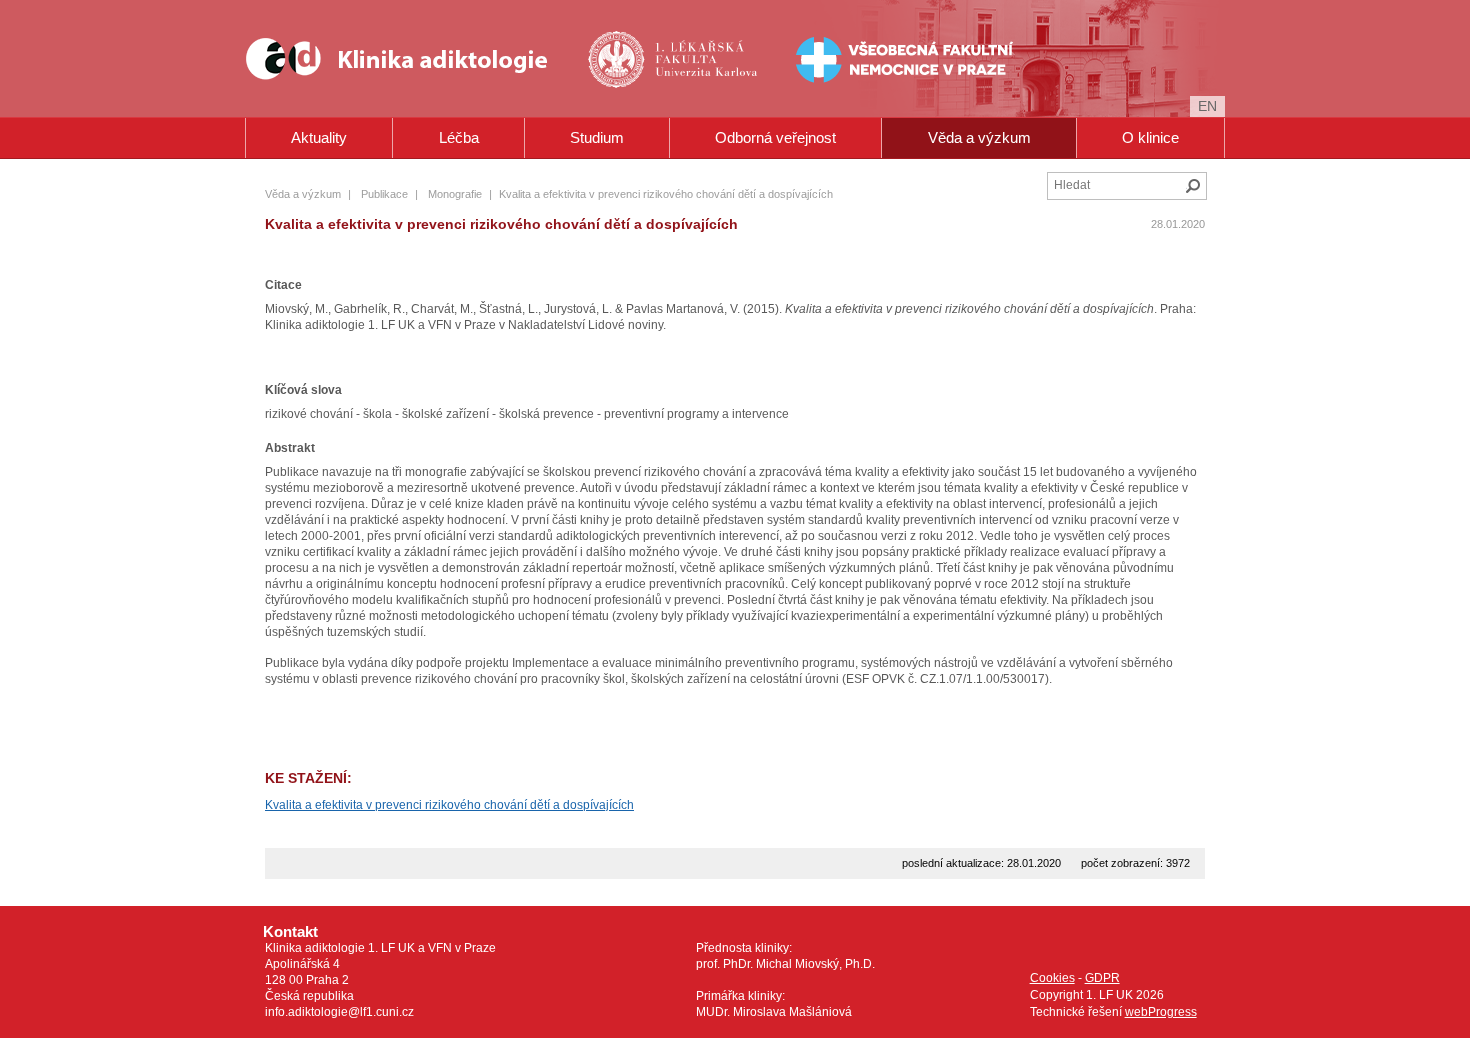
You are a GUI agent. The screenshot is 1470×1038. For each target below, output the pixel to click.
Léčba (459, 137)
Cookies (1052, 978)
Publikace (384, 194)
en (1207, 106)
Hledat (1193, 186)
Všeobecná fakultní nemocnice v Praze (841, 58)
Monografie (455, 194)
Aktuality (319, 137)
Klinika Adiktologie (410, 58)
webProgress (1161, 1012)
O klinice (1150, 137)
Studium (597, 137)
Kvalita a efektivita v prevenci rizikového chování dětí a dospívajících (449, 805)
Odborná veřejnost (775, 137)
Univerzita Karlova (706, 90)
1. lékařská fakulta (675, 58)
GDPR (1102, 978)
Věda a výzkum (979, 137)
